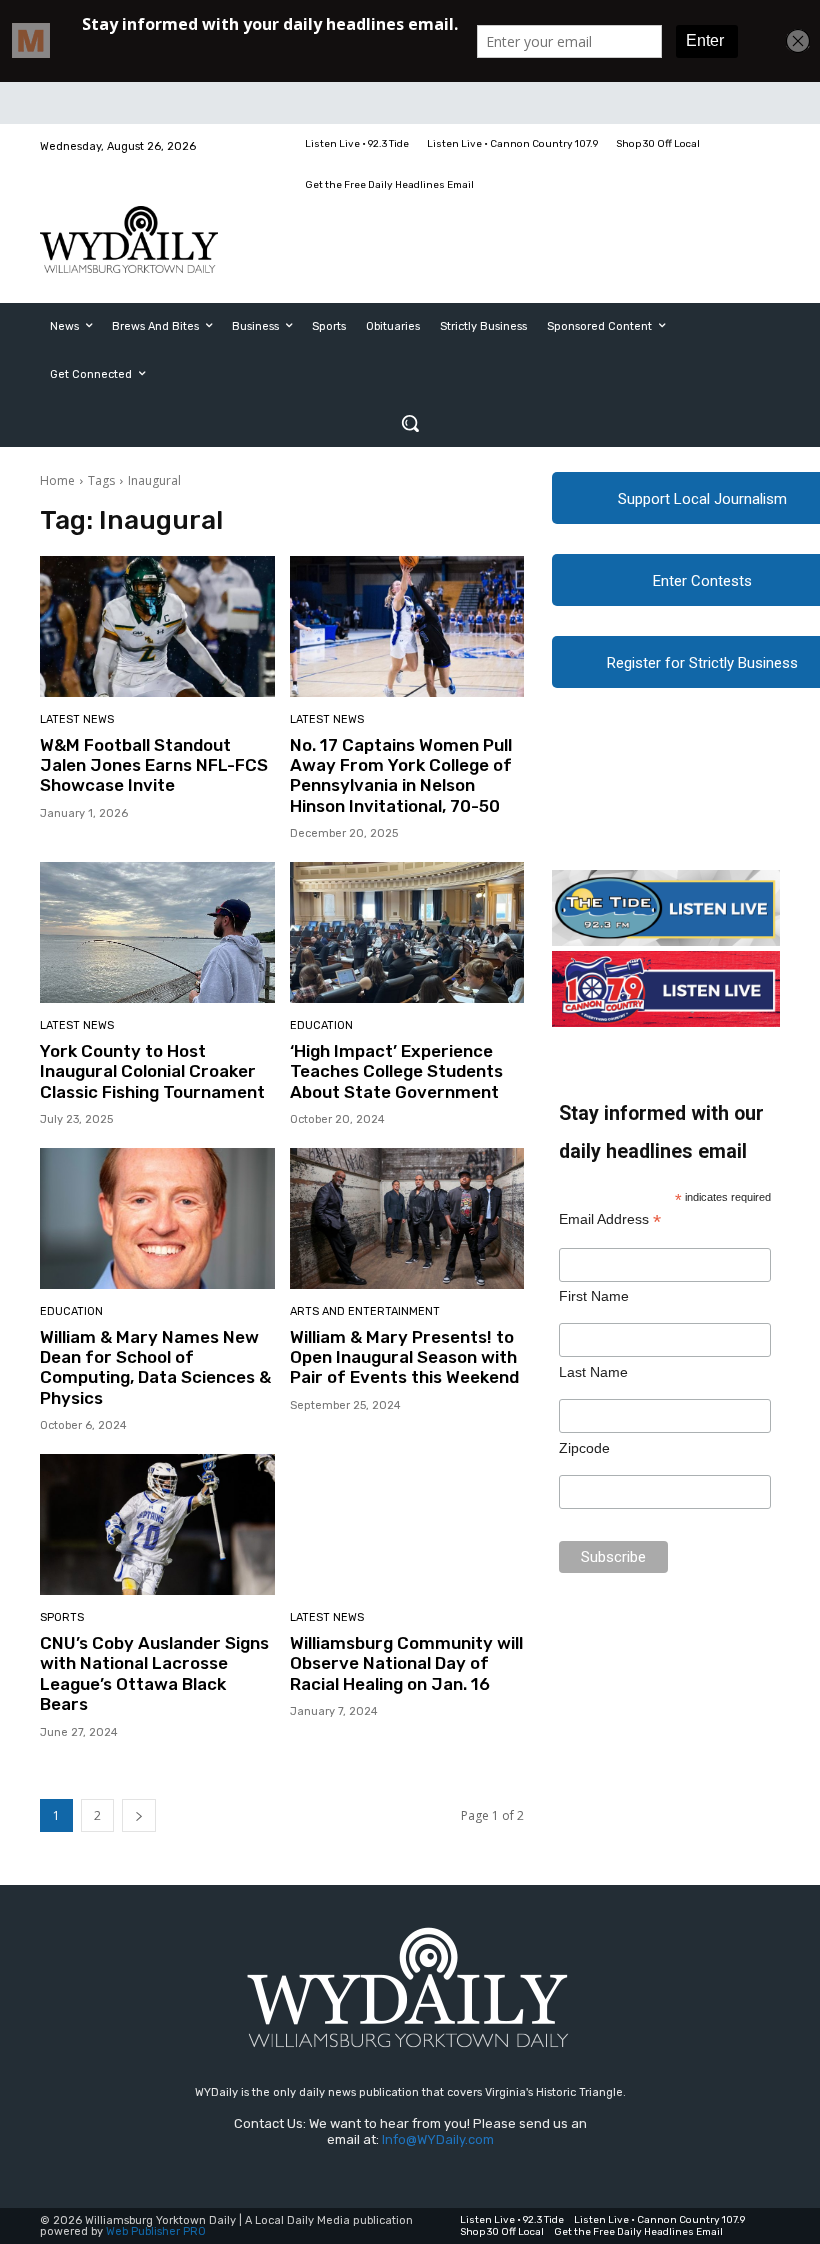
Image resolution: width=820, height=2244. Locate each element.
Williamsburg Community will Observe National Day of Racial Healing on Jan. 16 (406, 1663)
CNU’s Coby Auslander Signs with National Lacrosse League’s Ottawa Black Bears (154, 1673)
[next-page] (139, 1815)
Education (321, 1025)
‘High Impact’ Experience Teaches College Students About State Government (396, 1071)
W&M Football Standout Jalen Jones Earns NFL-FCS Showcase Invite (154, 765)
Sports (62, 1617)
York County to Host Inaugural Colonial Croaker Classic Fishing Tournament (152, 1071)
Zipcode (584, 1448)
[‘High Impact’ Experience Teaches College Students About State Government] (407, 932)
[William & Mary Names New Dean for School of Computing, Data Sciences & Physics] (157, 1218)
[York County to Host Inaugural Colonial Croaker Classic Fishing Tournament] (157, 932)
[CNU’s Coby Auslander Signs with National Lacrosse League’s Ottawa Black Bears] (157, 1524)
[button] (410, 423)
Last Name (593, 1372)
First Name (594, 1296)
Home (57, 480)
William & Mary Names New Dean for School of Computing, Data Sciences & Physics (155, 1367)
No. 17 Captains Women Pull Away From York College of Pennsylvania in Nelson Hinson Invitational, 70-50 (401, 775)
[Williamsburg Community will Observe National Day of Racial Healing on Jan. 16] (407, 1524)
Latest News (77, 719)
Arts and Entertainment (365, 1311)
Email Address (610, 1219)
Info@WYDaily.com (438, 2139)
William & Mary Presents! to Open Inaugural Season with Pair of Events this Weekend (404, 1357)
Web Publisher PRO (156, 2231)
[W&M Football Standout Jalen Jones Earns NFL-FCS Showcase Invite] (157, 626)
